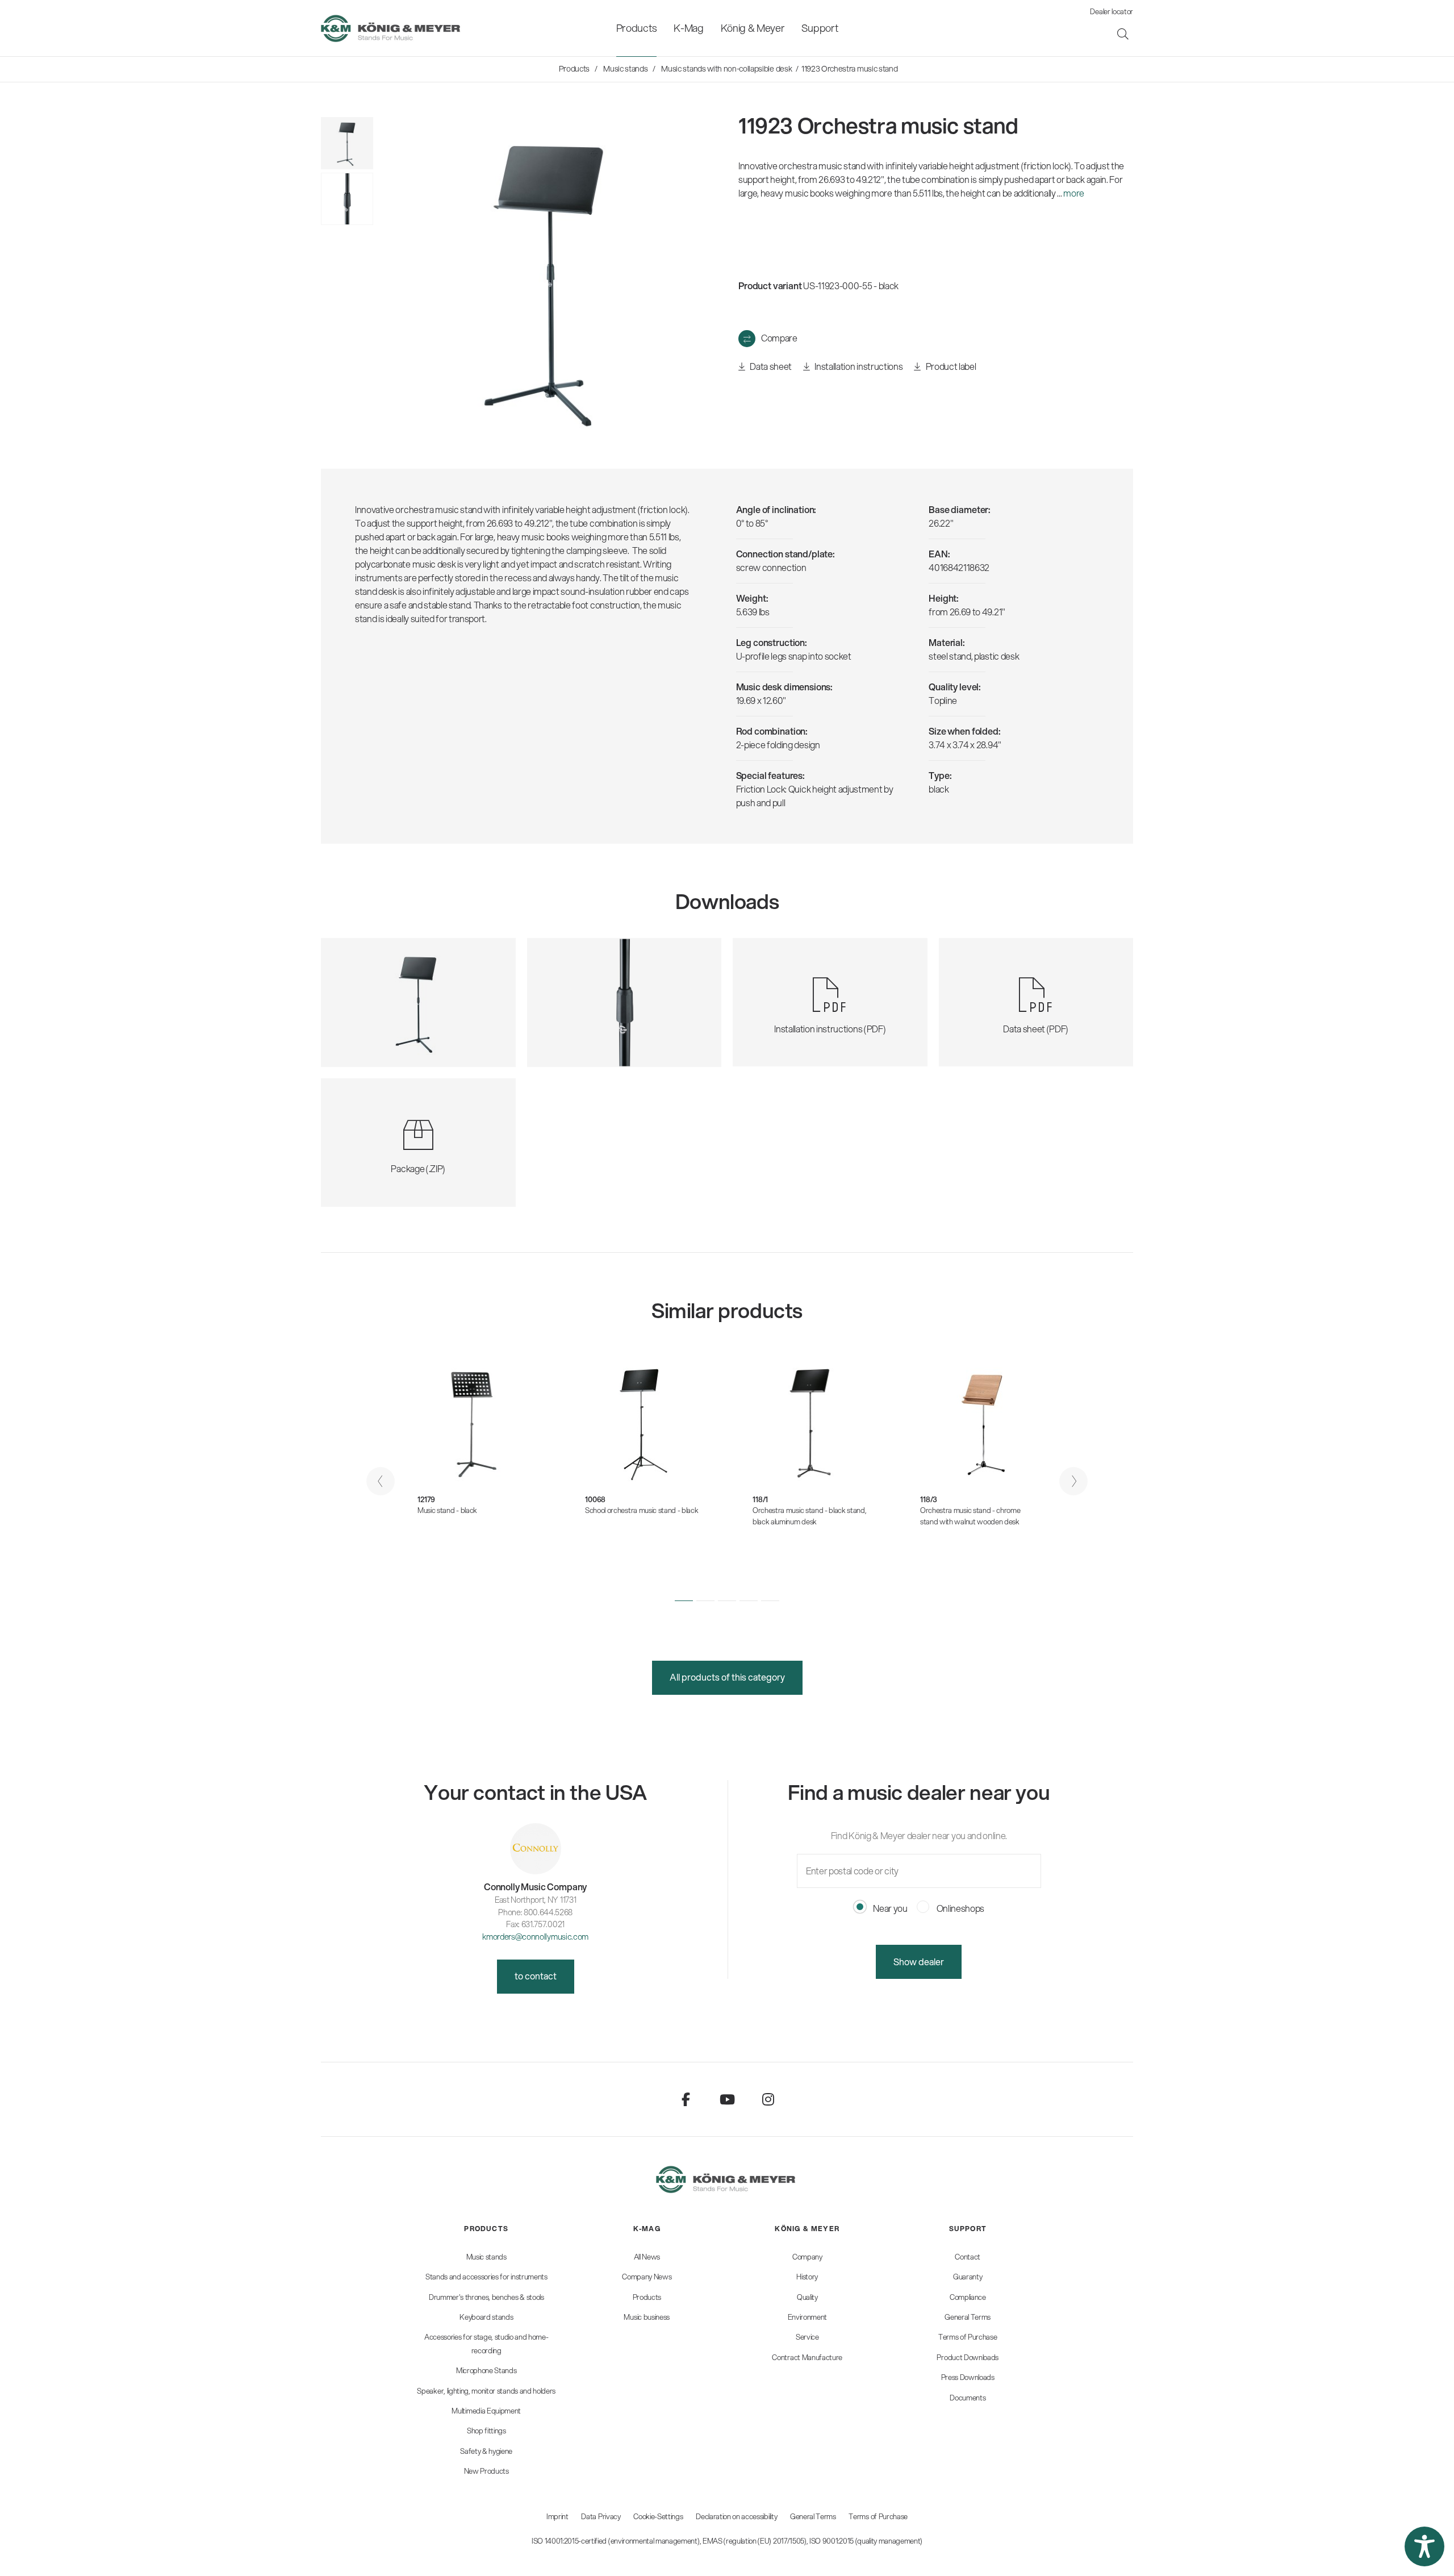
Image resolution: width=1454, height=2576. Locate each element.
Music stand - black (447, 1510)
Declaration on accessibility (736, 2516)
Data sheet (770, 366)
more (1074, 193)
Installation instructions (858, 366)
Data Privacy (601, 2516)
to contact (536, 1976)
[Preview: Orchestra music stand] (347, 199)
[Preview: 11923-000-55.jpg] (347, 143)
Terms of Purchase (878, 2516)
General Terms (813, 2516)
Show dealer (919, 1962)
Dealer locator (1112, 11)
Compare (779, 338)
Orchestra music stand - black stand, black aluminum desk (809, 1516)
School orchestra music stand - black (642, 1510)
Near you (890, 1908)
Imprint (557, 2516)
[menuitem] (636, 28)
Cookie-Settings (658, 2516)
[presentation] (381, 1481)
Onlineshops (960, 1908)
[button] (684, 1601)
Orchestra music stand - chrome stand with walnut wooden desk (970, 1516)
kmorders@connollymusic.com (535, 1937)
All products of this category (727, 1677)
